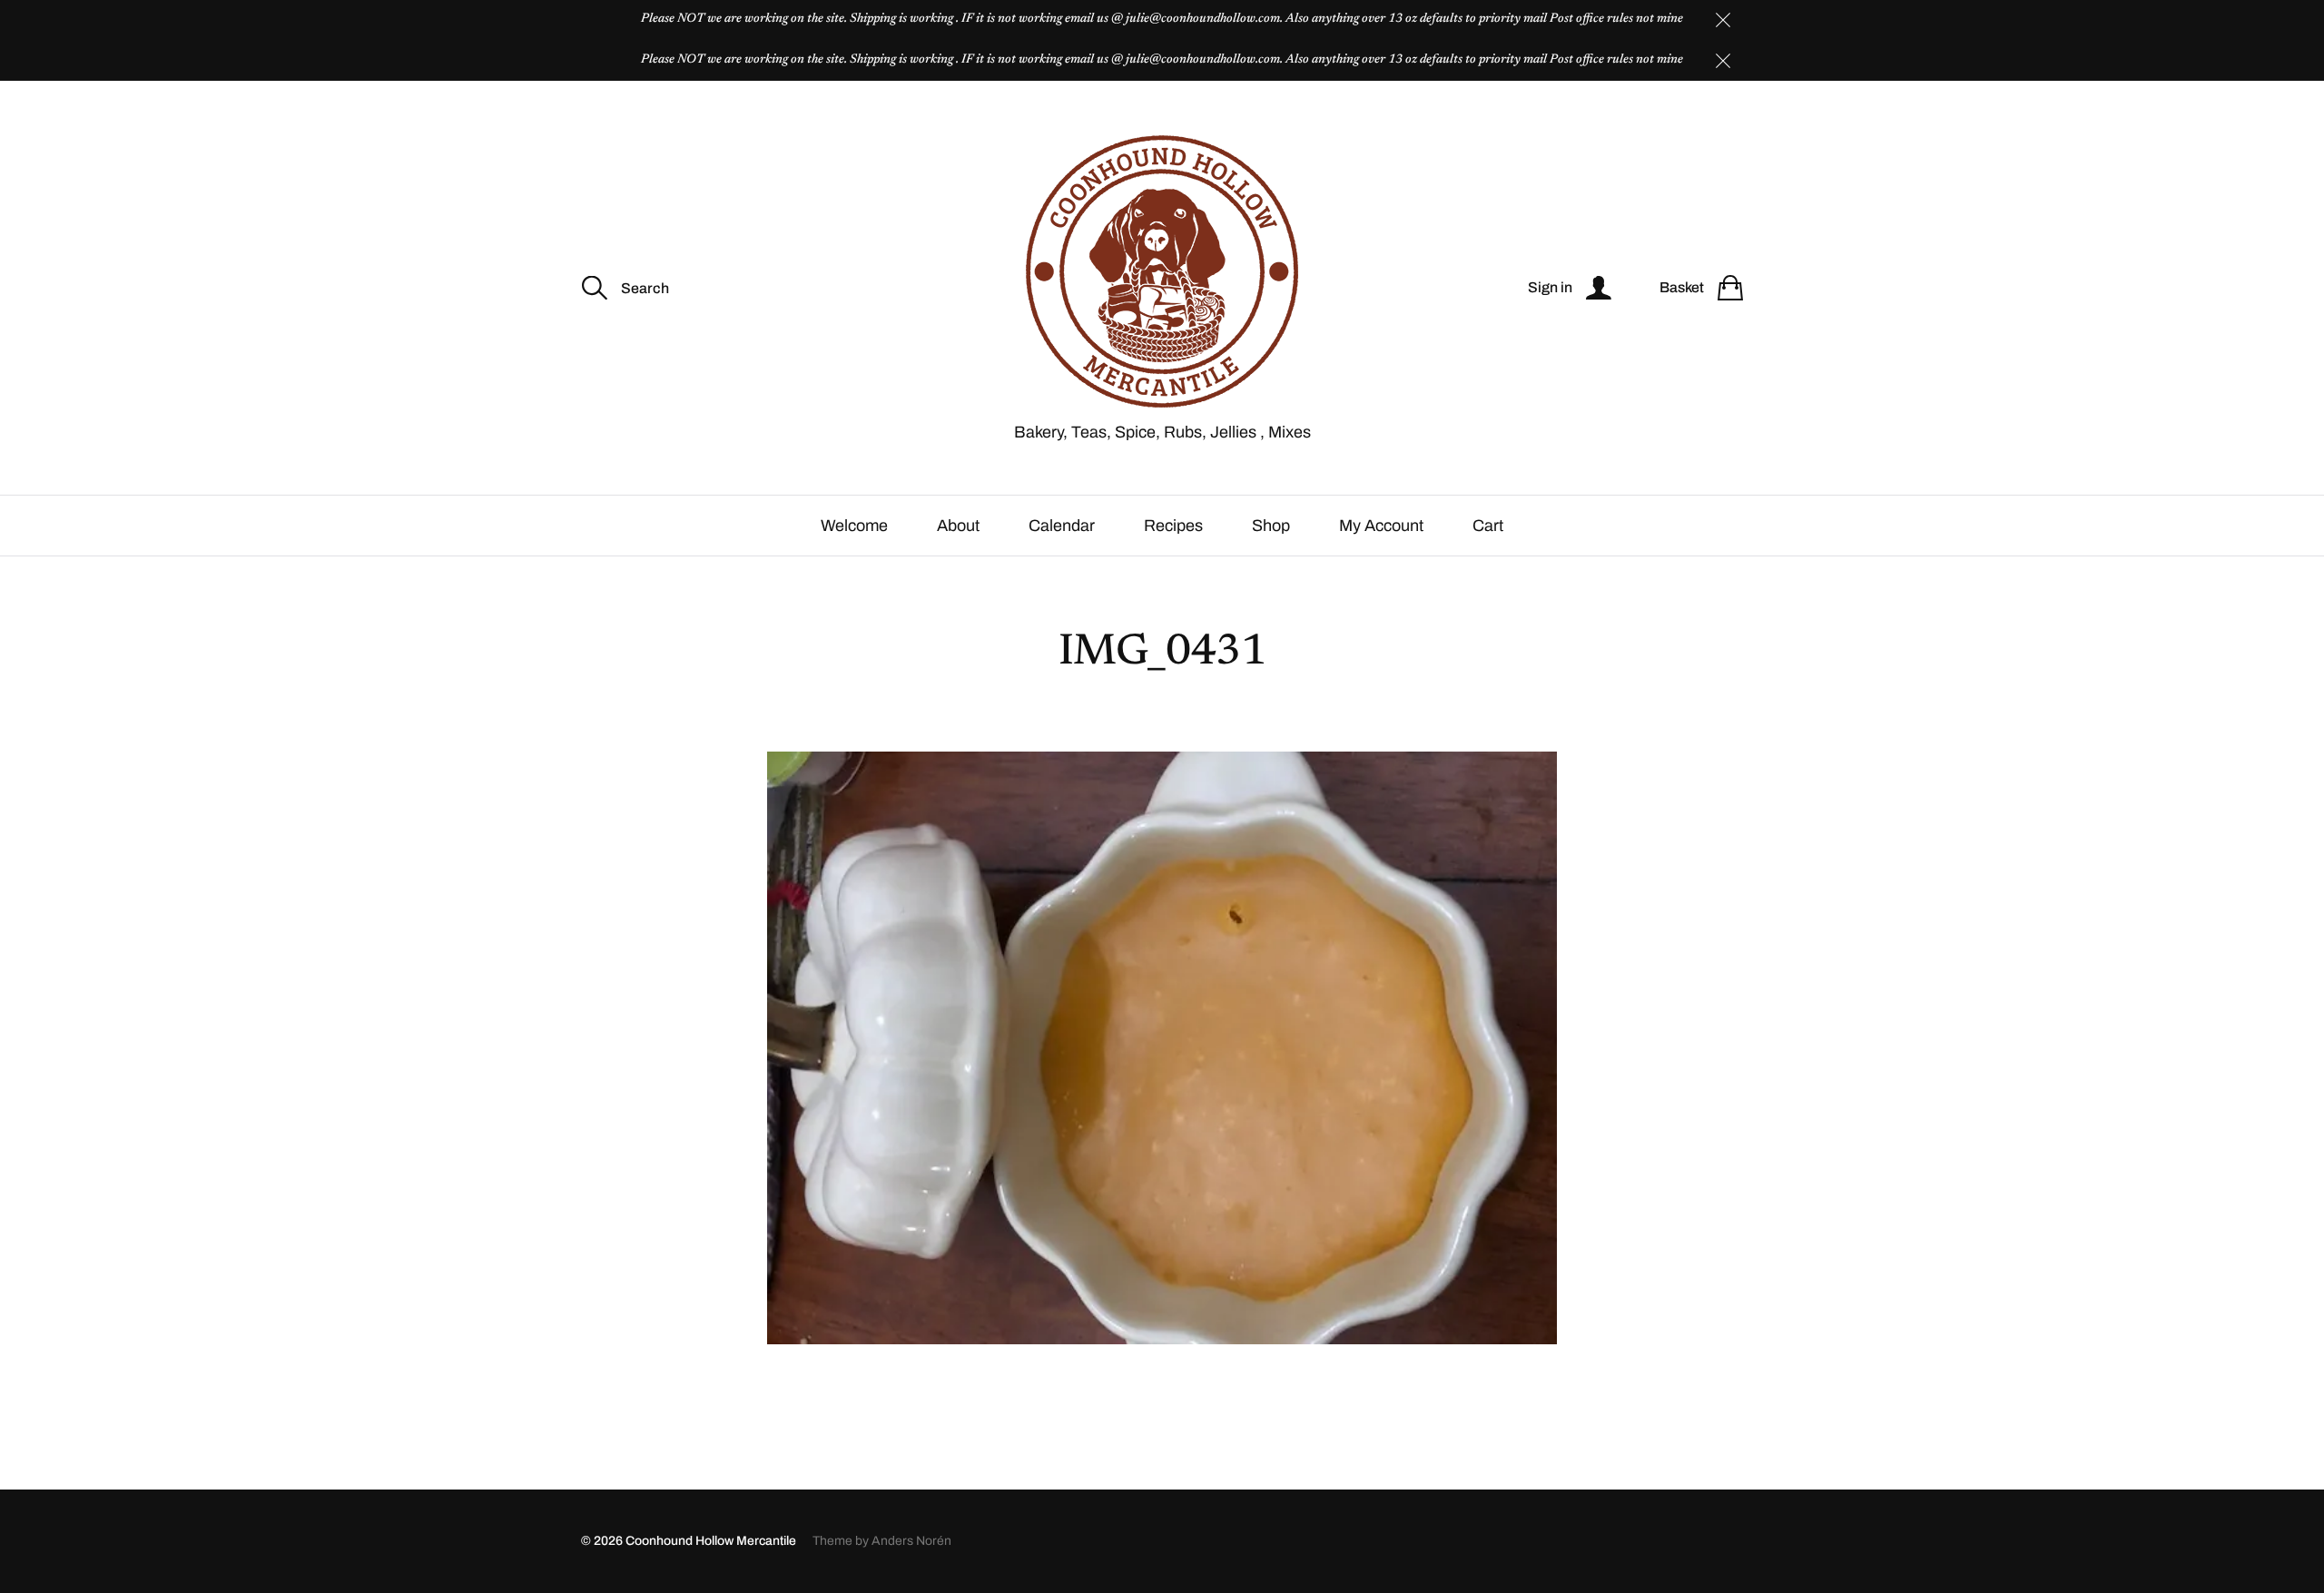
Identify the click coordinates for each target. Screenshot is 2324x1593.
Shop (1271, 526)
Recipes (1173, 526)
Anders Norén (911, 1541)
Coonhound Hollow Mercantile (711, 1541)
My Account (1381, 526)
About (958, 526)
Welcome (854, 526)
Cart (1488, 526)
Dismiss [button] (1723, 20)
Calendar (1062, 526)
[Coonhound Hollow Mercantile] (1162, 271)
